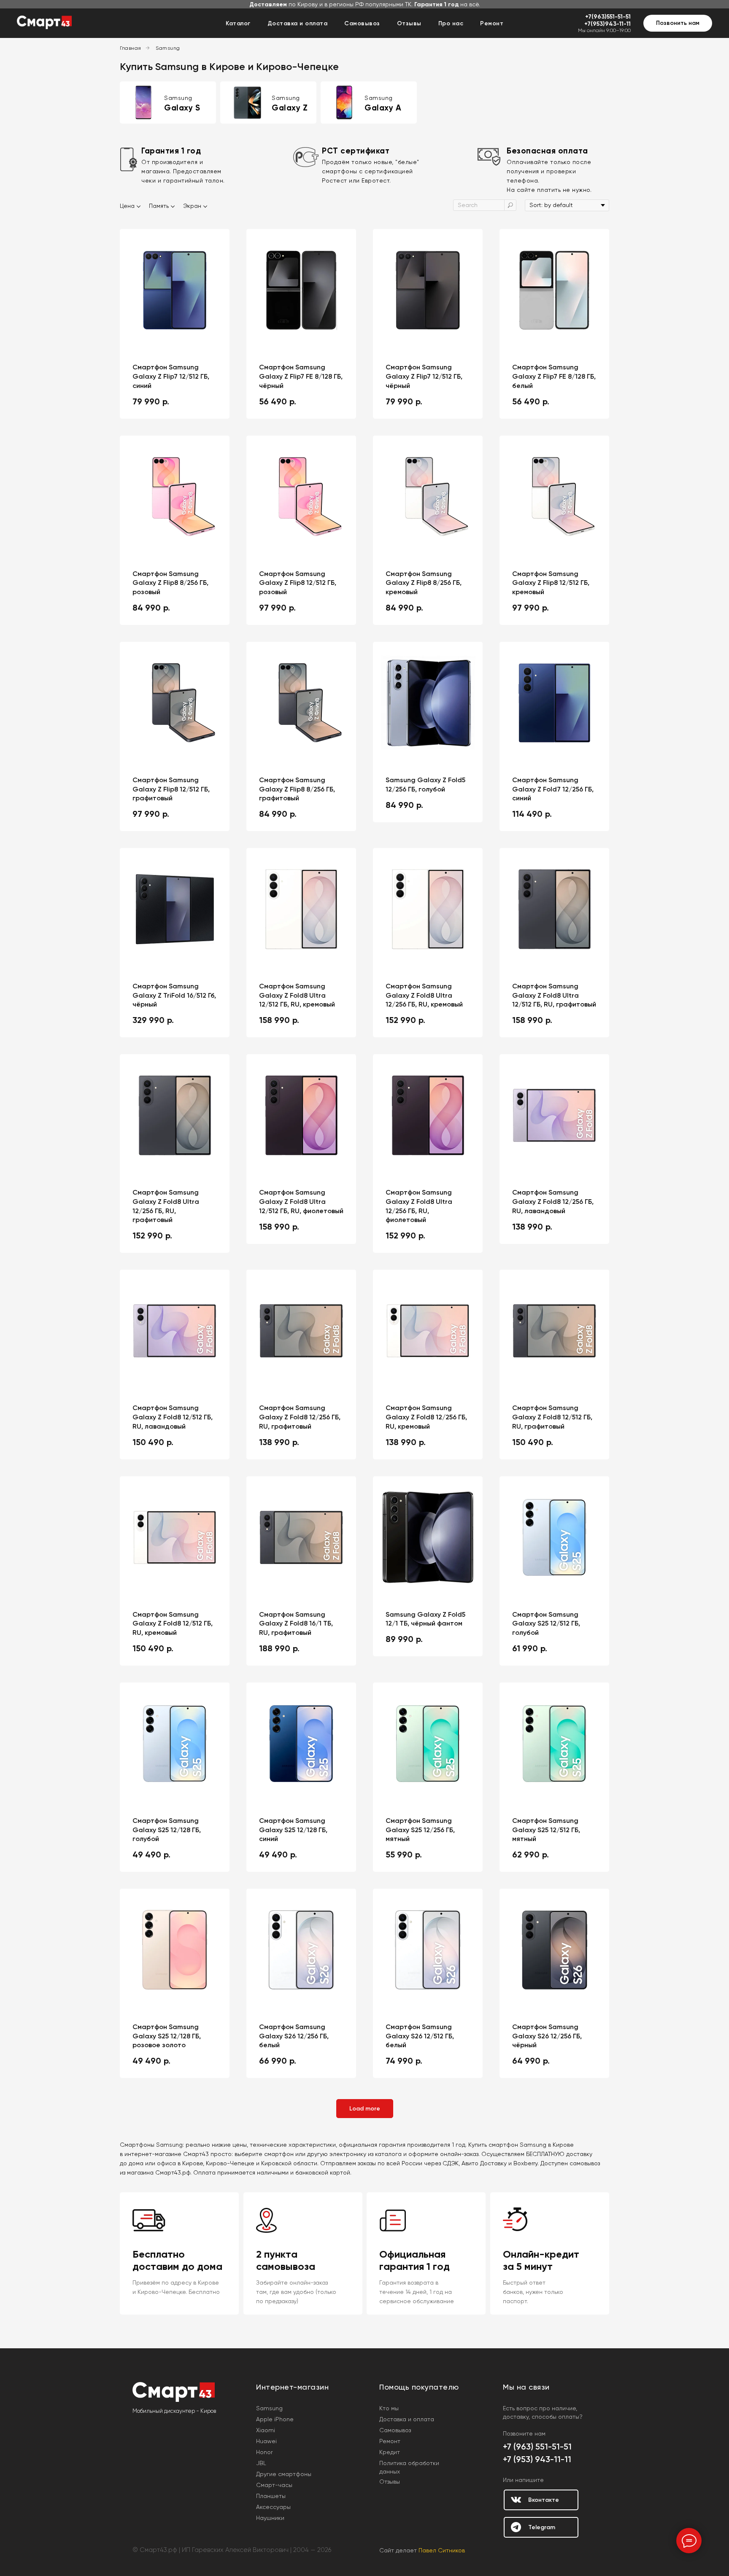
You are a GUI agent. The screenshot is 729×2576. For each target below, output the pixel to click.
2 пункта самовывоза (286, 2260)
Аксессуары (273, 2507)
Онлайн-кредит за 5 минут (541, 2260)
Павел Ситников (442, 2550)
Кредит (390, 2452)
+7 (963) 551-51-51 (537, 2447)
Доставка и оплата (298, 23)
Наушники (270, 2518)
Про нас (451, 23)
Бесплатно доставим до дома (177, 2260)
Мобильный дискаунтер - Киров (174, 2411)
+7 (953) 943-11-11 (537, 2459)
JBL (261, 2463)
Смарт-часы (274, 2485)
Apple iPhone (275, 2419)
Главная (131, 48)
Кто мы (389, 2408)
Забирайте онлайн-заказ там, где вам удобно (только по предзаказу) (296, 2292)
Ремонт (492, 23)
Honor (264, 2452)
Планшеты (271, 2496)
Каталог (238, 23)
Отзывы (409, 23)
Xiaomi (266, 2430)
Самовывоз (362, 23)
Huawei (266, 2441)
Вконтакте (544, 2500)
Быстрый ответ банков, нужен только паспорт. (533, 2292)
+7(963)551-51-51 (608, 17)
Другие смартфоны (284, 2474)
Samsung (168, 48)
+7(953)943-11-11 (607, 24)
